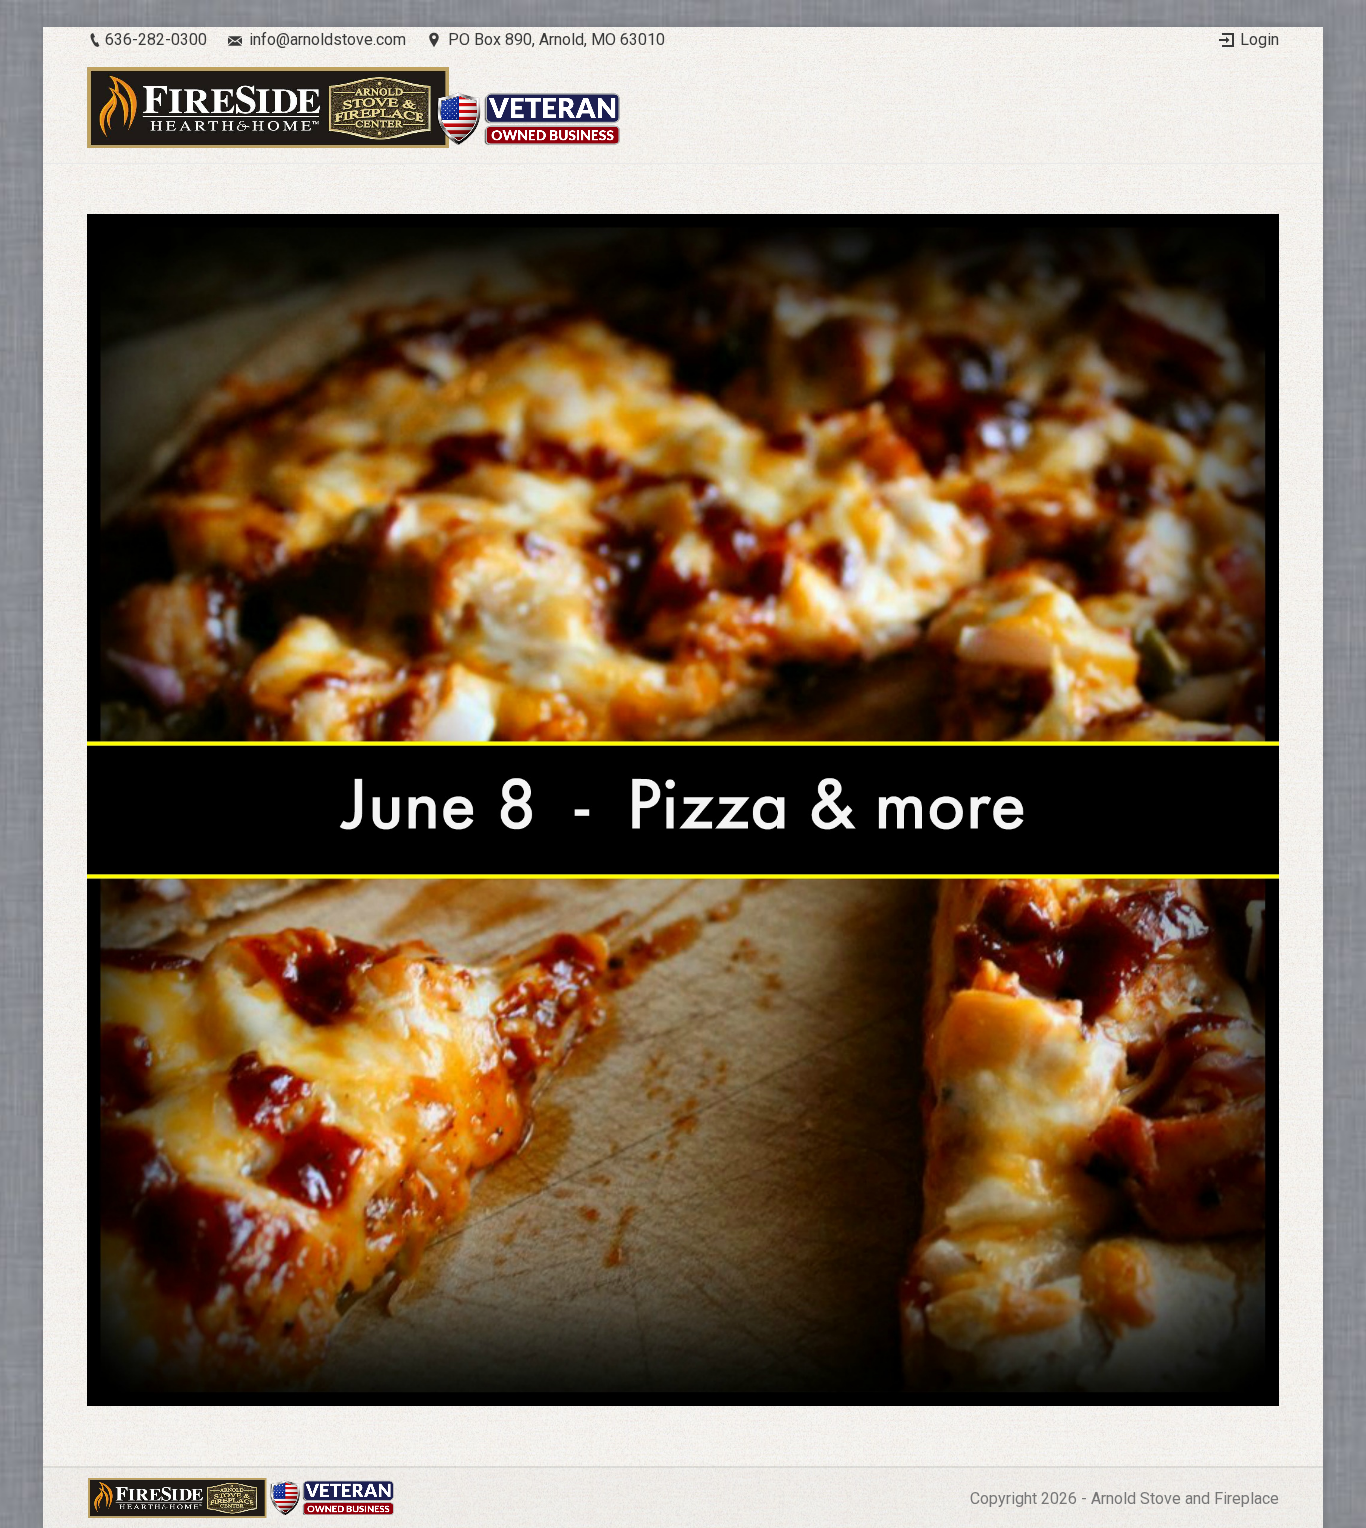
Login (1259, 39)
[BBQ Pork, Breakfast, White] (683, 810)
